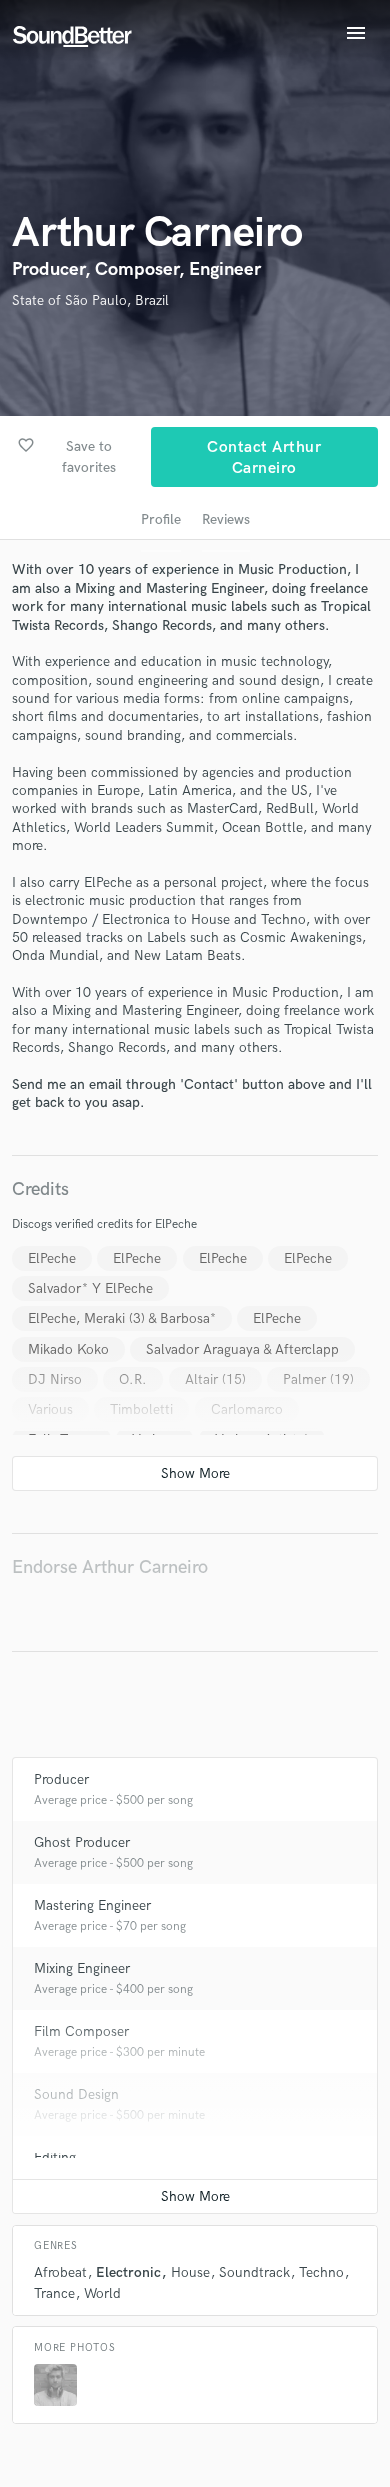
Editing (55, 2157)
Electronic (128, 2272)
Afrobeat (60, 2272)
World (102, 2293)
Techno (321, 2272)
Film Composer (81, 2031)
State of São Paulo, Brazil (90, 300)
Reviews (226, 519)
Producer (61, 1779)
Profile (161, 519)
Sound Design (76, 2094)
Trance (54, 2293)
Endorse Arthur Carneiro (110, 1567)
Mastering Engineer (92, 1905)
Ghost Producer (82, 1842)
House (190, 2272)
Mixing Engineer (82, 1968)
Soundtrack (254, 2272)
